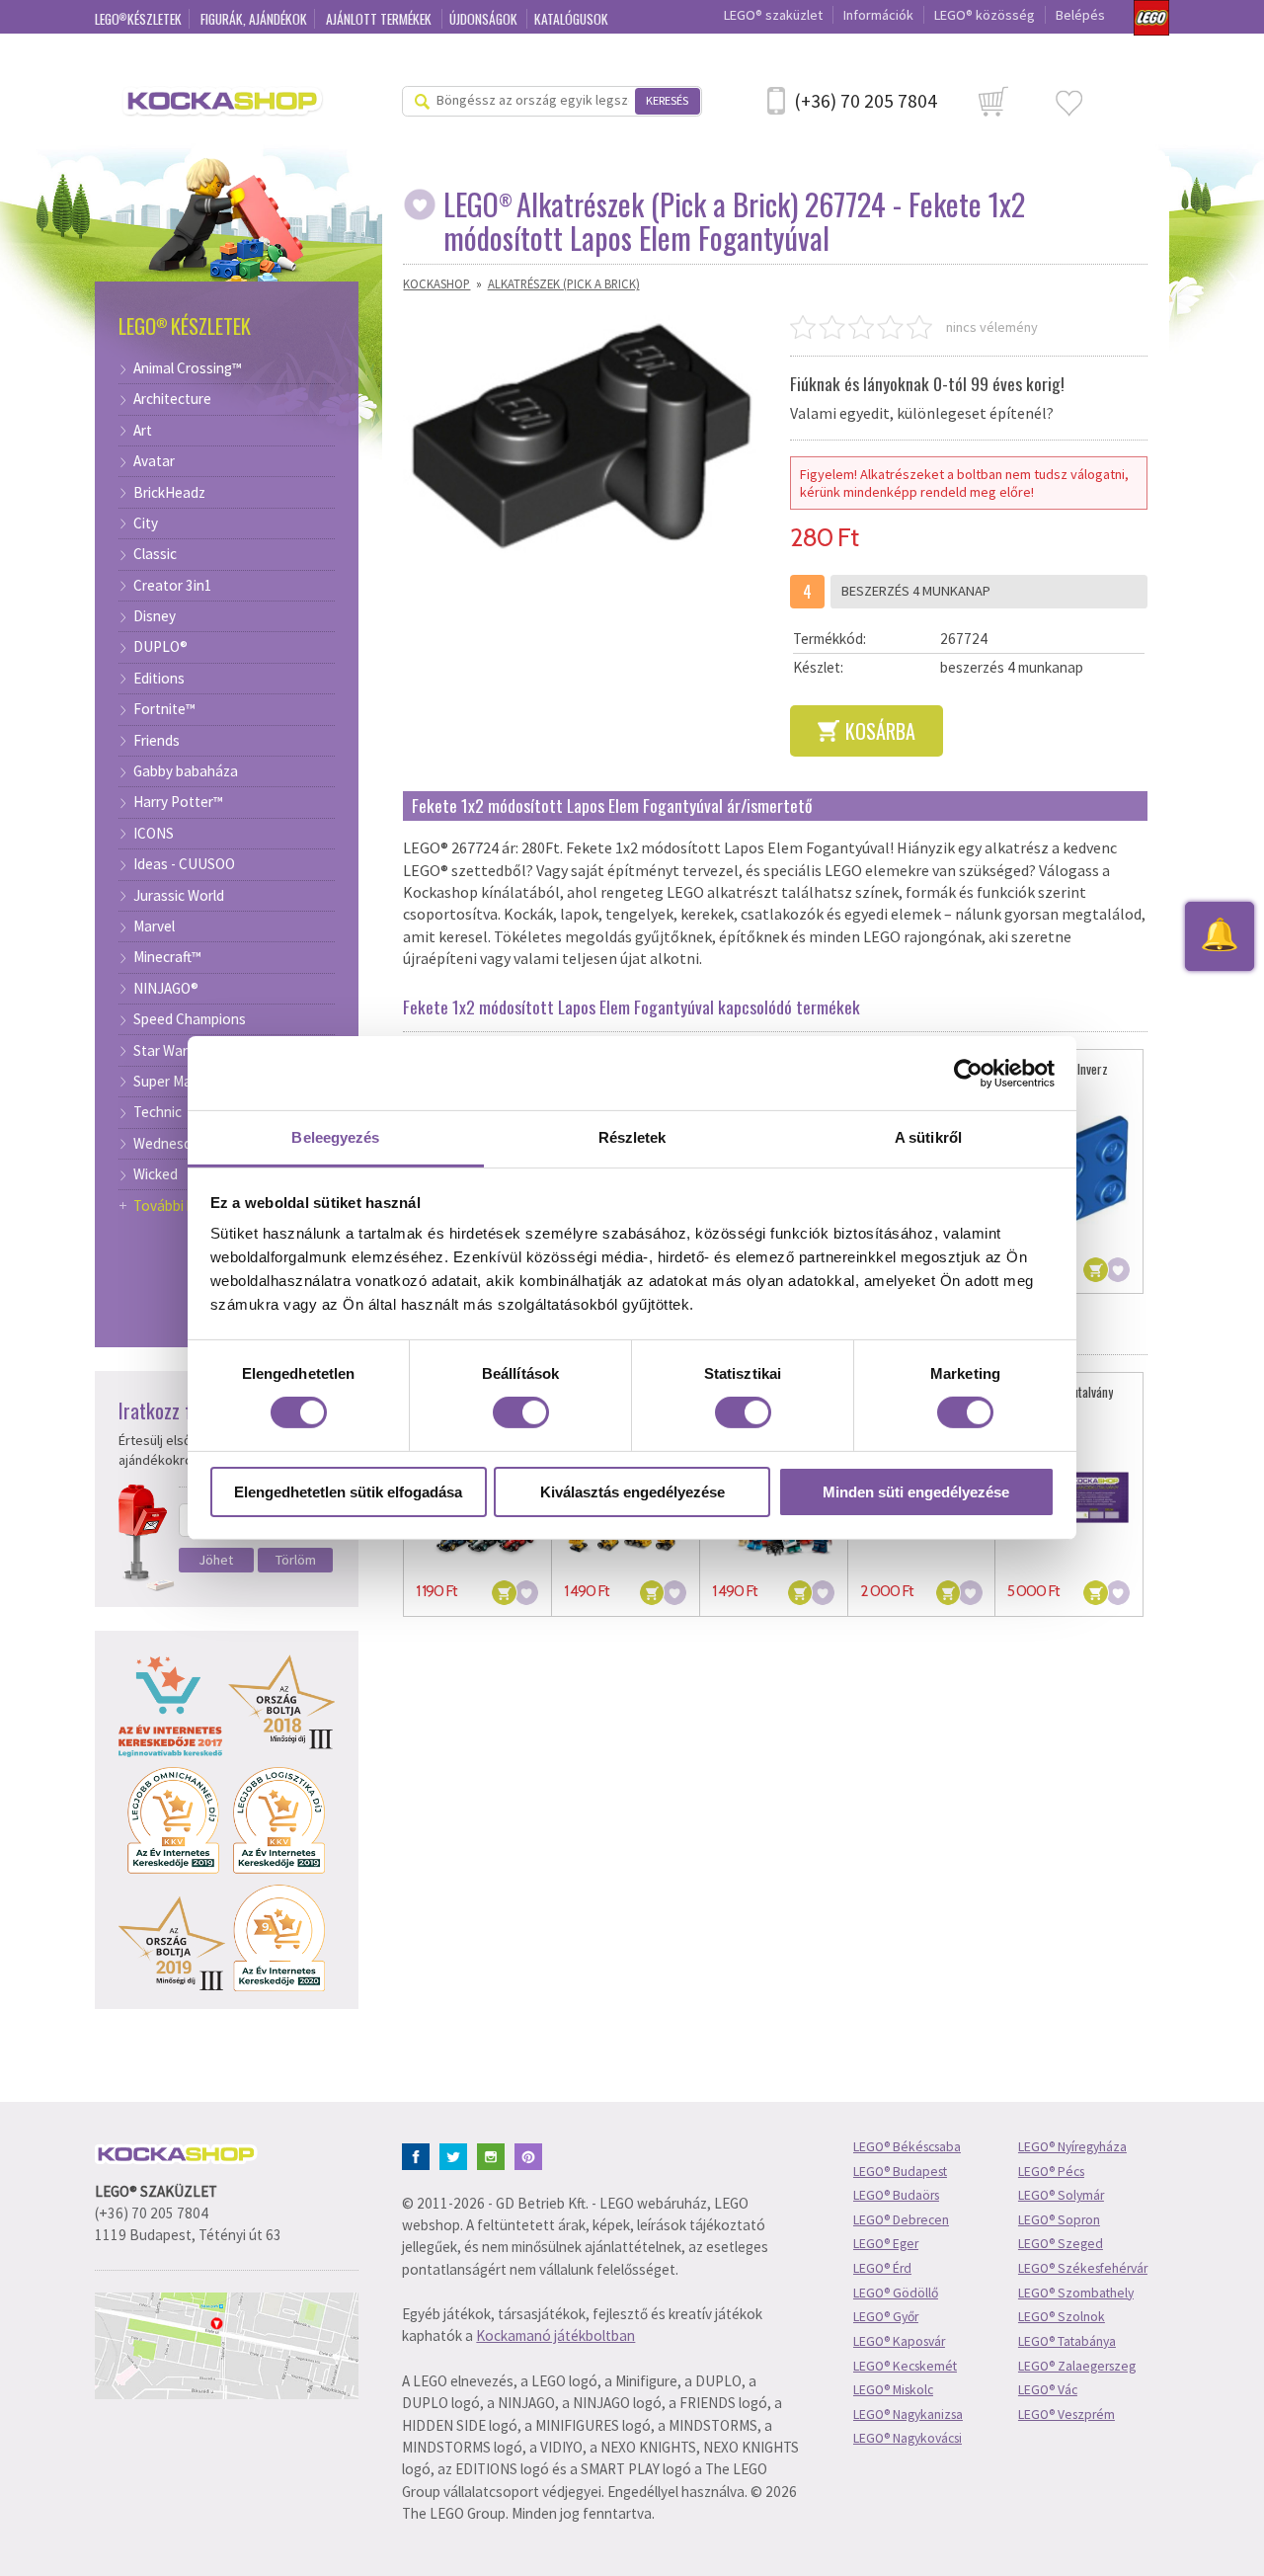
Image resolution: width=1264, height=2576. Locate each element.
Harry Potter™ (178, 802)
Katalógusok (571, 19)
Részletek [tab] (632, 1137)
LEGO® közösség (985, 15)
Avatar (154, 461)
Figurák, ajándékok (254, 19)
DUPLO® (160, 647)
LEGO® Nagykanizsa (908, 2415)
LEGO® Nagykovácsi (908, 2438)
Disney (155, 616)
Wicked (156, 1174)
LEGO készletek (138, 19)
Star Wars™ (169, 1051)
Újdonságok (485, 19)
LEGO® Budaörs (896, 2195)
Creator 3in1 (173, 586)
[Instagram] (494, 2155)
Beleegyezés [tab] (335, 1137)
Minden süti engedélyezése (916, 1492)
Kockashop (436, 283)
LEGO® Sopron (1059, 2220)
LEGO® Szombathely (1076, 2293)
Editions (159, 679)
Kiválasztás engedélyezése (632, 1492)
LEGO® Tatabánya (1067, 2341)
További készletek (190, 1206)
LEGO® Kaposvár (899, 2341)
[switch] (521, 1412)
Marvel (154, 926)
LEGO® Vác (1048, 2390)
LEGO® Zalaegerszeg (1077, 2366)
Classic (155, 554)
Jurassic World (179, 896)
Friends (157, 741)
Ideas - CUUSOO (184, 864)
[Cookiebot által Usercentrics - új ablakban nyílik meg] (968, 1073)
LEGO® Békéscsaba (907, 2147)
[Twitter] (457, 2155)
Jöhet (216, 1560)
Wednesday (170, 1144)
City (146, 523)
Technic (158, 1112)
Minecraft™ (167, 957)
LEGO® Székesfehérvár (1083, 2268)
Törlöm (296, 1560)
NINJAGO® (166, 989)
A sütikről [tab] (928, 1137)
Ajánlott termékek (380, 19)
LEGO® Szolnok (1062, 2317)
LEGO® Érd (882, 2268)
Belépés (1080, 15)
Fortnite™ (164, 709)
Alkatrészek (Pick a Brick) (564, 283)
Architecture (172, 399)
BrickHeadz (169, 493)
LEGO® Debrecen (901, 2220)
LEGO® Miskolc (893, 2390)
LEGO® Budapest (900, 2172)
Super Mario (171, 1082)
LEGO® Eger (886, 2244)
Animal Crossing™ (188, 368)
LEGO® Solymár (1061, 2195)
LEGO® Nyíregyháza (1072, 2147)
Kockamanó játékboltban (555, 2335)
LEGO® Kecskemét (905, 2366)
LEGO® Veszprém (1066, 2415)
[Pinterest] (532, 2155)
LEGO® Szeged (1061, 2244)
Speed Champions (190, 1019)
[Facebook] (419, 2155)
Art (143, 431)
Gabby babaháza (186, 771)
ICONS (154, 834)
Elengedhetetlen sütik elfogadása (348, 1492)
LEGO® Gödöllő (896, 2293)
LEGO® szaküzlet (773, 15)
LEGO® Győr (886, 2317)
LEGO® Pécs (1051, 2172)
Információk (878, 15)
